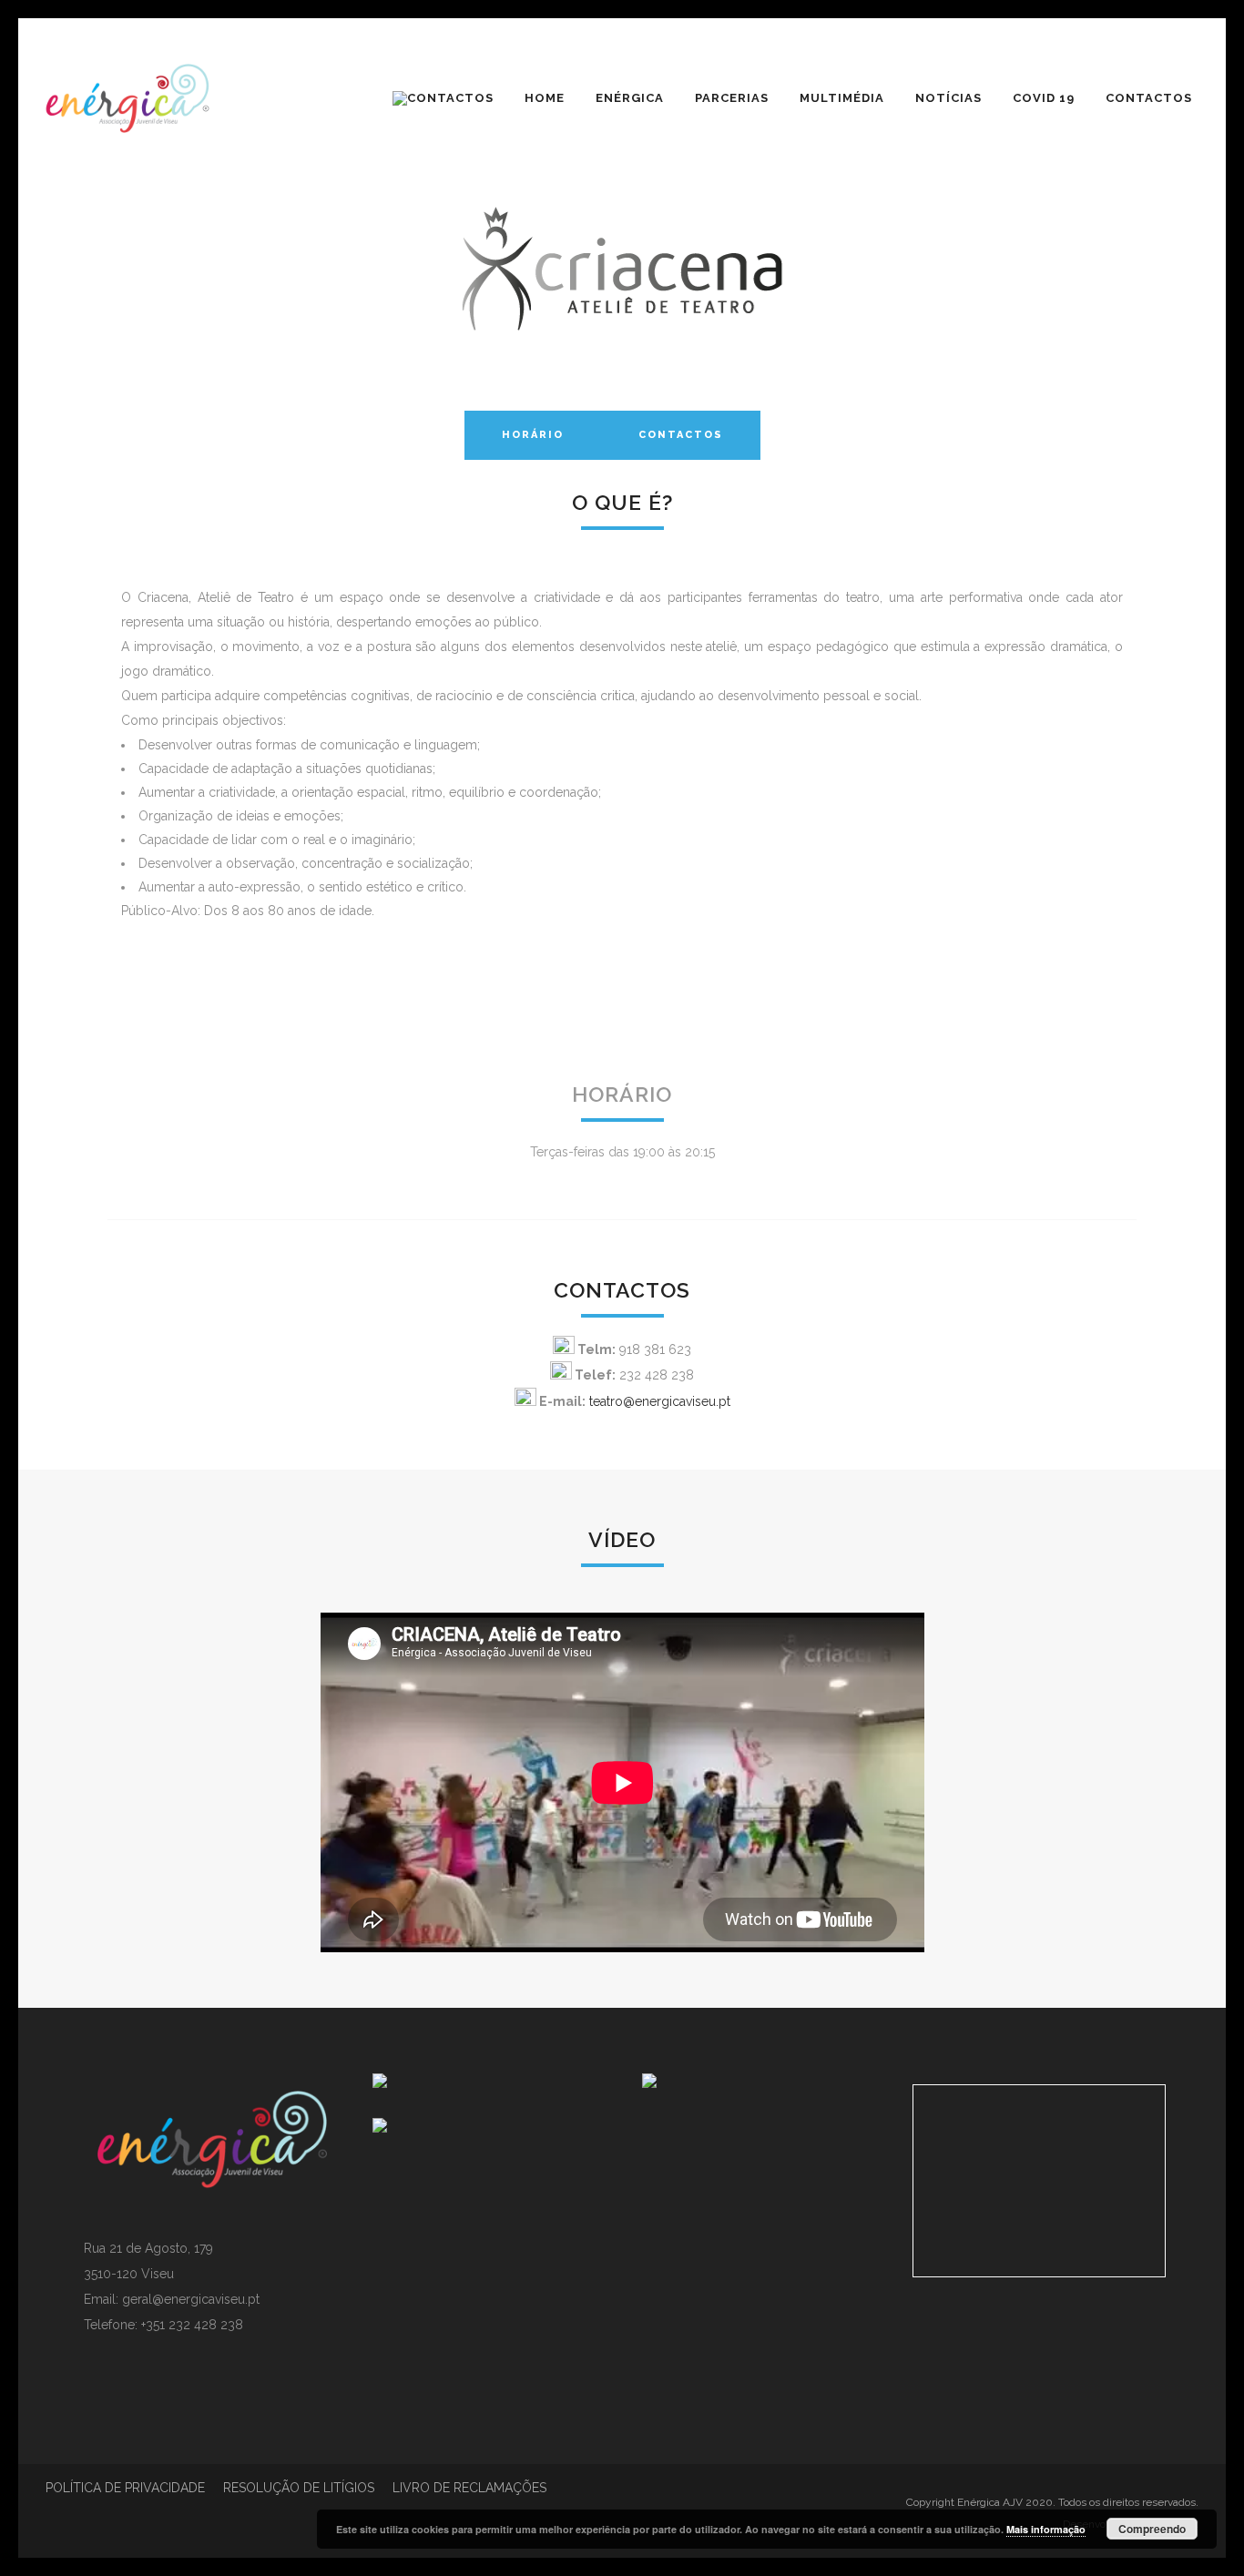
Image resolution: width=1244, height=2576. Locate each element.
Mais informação (1046, 2529)
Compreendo (1152, 2529)
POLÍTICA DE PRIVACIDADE (125, 2488)
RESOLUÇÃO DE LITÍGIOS (299, 2488)
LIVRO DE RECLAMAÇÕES (469, 2488)
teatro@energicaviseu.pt (660, 1401)
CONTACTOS (681, 435)
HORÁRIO (533, 435)
